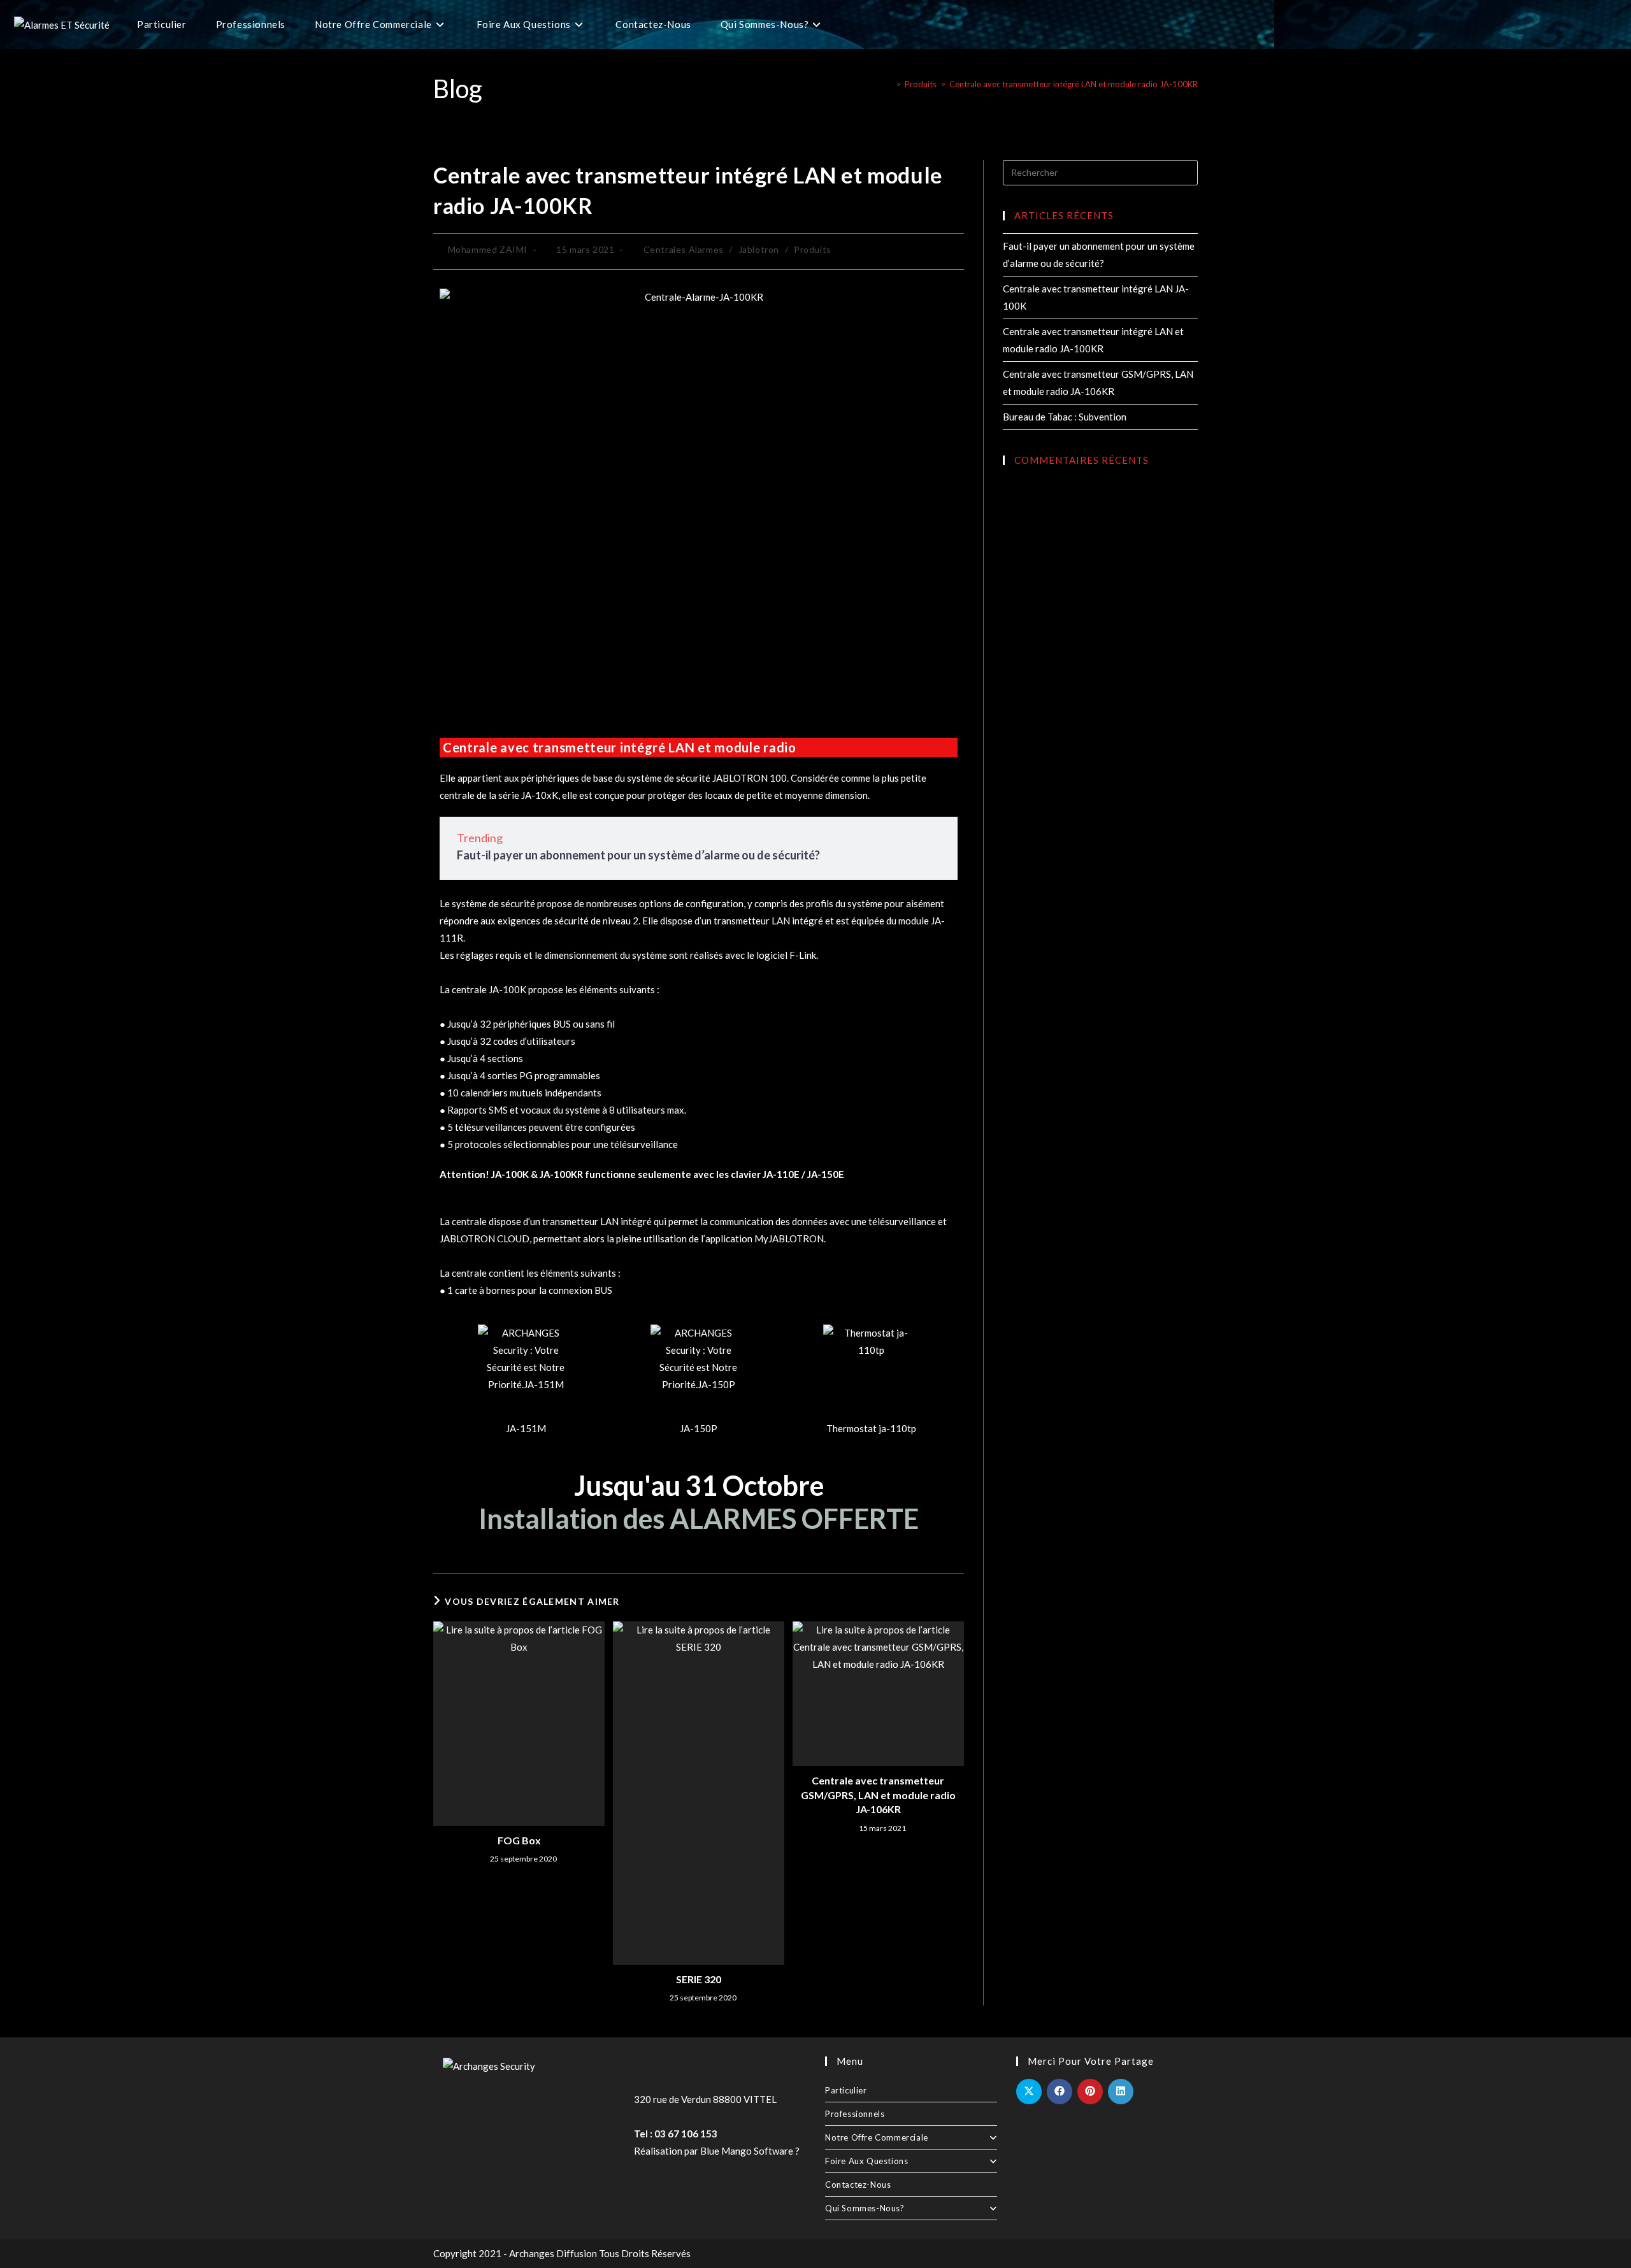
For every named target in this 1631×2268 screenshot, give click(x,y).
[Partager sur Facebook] (1060, 2092)
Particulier (846, 2090)
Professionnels (855, 2114)
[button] (452, 1381)
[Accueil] (889, 84)
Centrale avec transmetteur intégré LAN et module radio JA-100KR (1074, 84)
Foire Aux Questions (866, 2161)
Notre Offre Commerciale (877, 2137)
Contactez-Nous (858, 2185)
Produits (813, 249)
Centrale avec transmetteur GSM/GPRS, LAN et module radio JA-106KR (878, 1795)
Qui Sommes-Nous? (865, 2208)
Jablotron (759, 249)
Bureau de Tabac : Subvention (1065, 417)
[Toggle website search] (852, 25)
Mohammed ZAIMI (488, 249)
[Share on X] (1029, 2092)
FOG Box (519, 1840)
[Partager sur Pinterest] (1090, 2092)
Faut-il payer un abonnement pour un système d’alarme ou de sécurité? (638, 855)
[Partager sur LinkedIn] (1121, 2092)
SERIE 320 (699, 1979)
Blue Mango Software (747, 2151)
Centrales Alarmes (684, 249)
